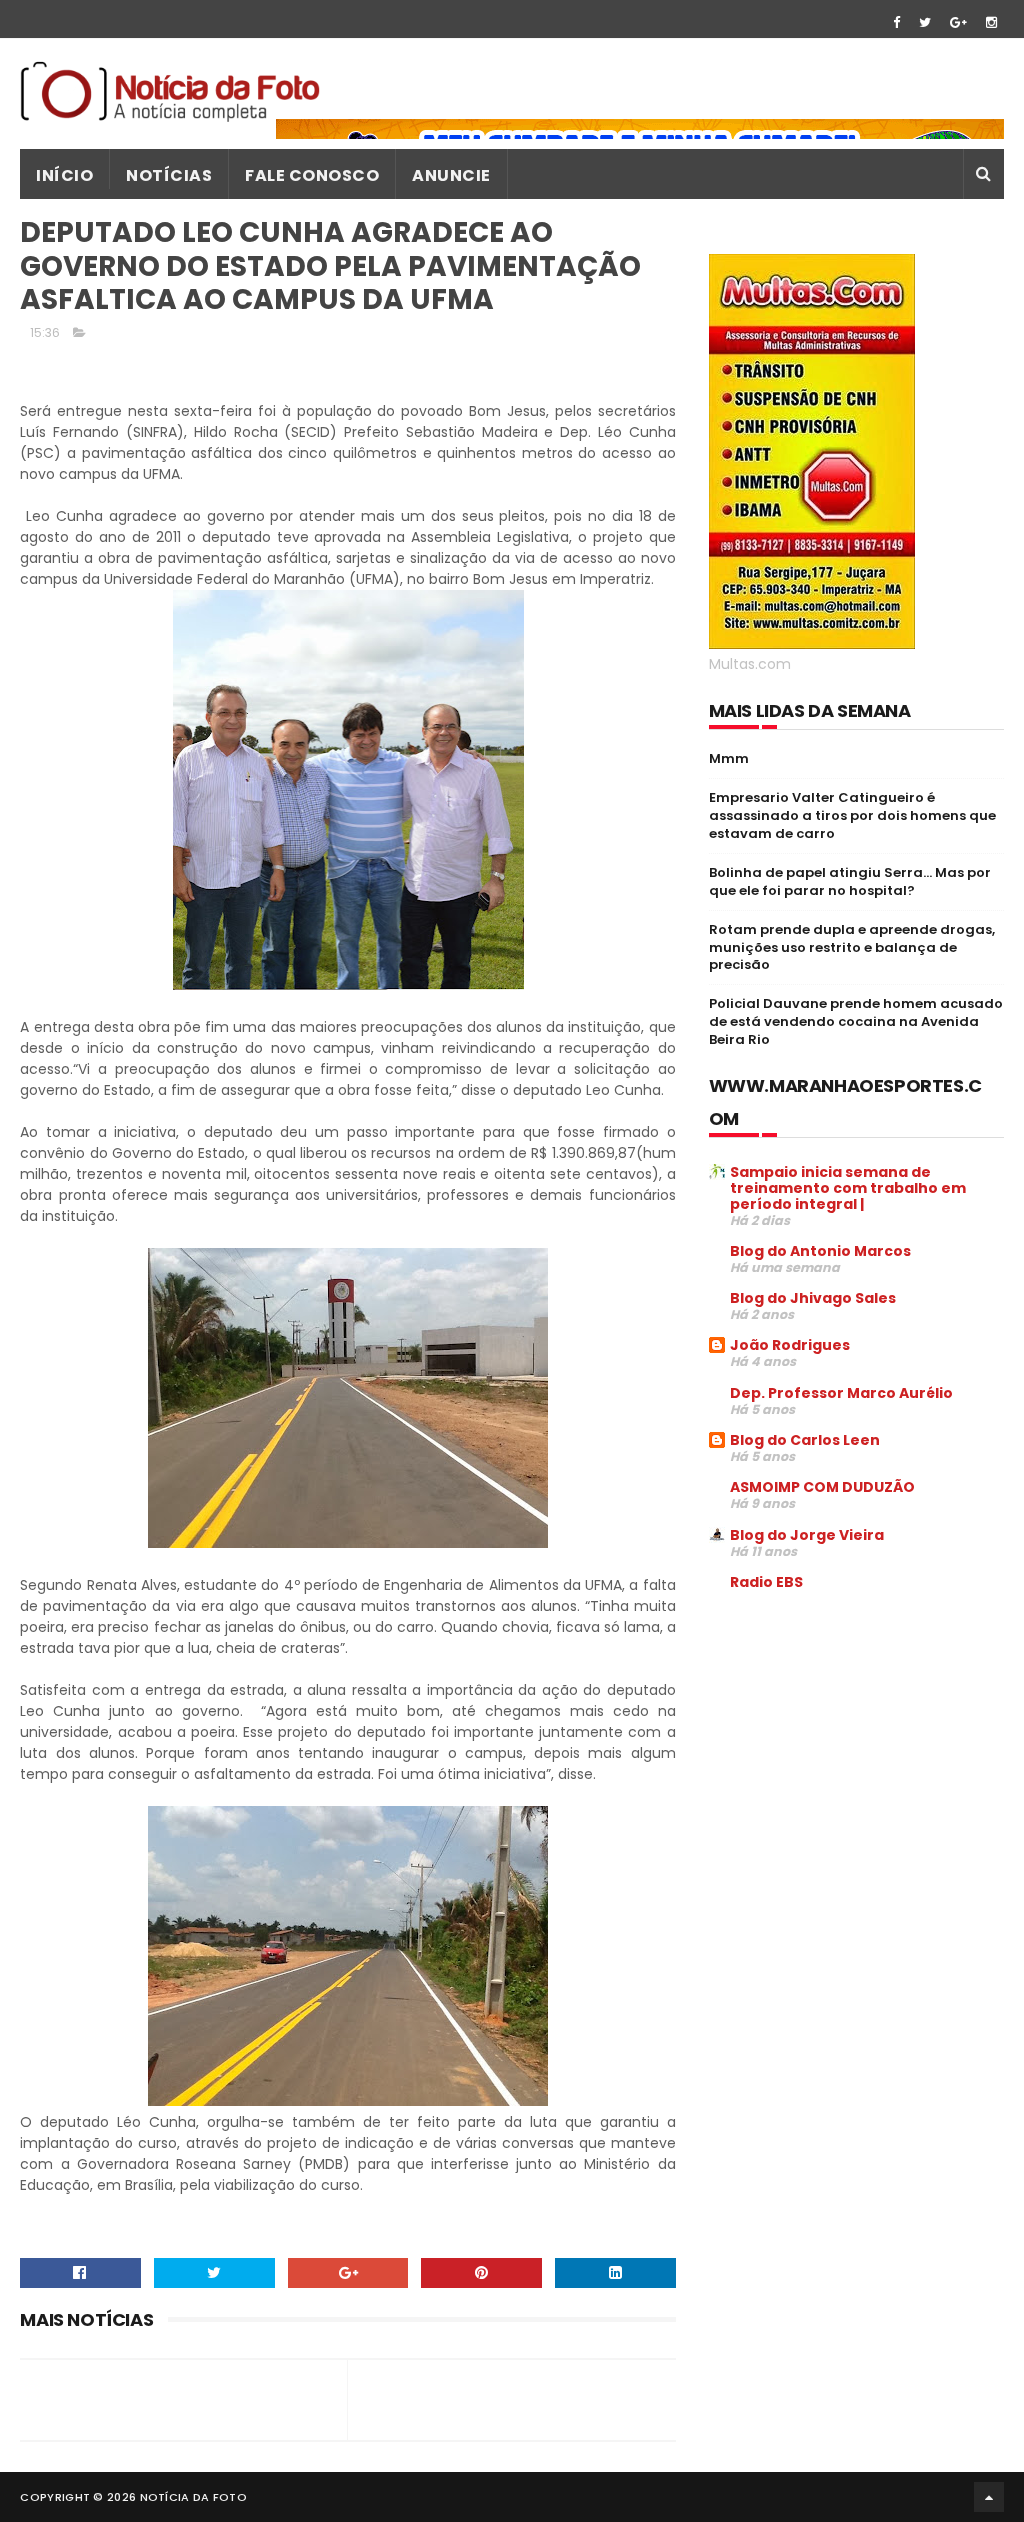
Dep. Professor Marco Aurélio (841, 1393)
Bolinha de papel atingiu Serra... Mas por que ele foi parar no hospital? (850, 881)
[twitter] (925, 22)
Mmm (729, 758)
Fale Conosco (312, 175)
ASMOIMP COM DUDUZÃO (822, 1487)
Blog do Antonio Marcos (820, 1251)
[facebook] (896, 22)
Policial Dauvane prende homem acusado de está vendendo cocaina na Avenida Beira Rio (856, 1021)
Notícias (169, 175)
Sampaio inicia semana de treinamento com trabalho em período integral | (848, 1188)
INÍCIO (64, 175)
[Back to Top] (989, 2497)
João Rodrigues (790, 1345)
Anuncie (451, 175)
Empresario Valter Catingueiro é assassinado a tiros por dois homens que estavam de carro (852, 815)
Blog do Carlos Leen (805, 1440)
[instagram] (991, 22)
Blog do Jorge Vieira (807, 1535)
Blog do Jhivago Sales (813, 1298)
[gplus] (958, 22)
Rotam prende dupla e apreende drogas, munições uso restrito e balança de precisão (852, 947)
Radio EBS (766, 1582)
